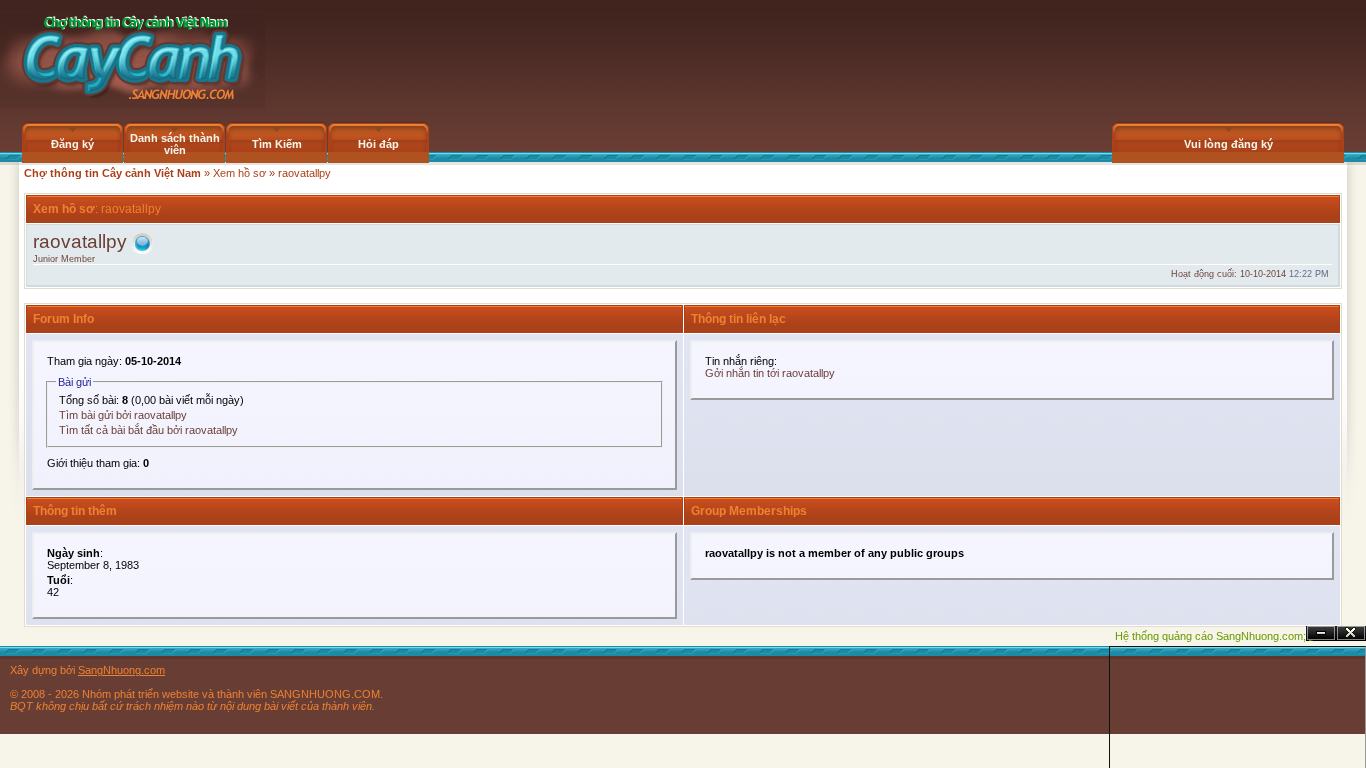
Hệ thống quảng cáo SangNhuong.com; (1210, 636)
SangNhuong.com (121, 670)
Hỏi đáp (378, 144)
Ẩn (1321, 633)
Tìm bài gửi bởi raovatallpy (123, 415)
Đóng (1351, 633)
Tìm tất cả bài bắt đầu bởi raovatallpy (148, 430)
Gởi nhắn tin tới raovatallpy (770, 373)
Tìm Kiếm (277, 144)
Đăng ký (72, 144)
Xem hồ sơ (239, 173)
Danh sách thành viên (175, 144)
